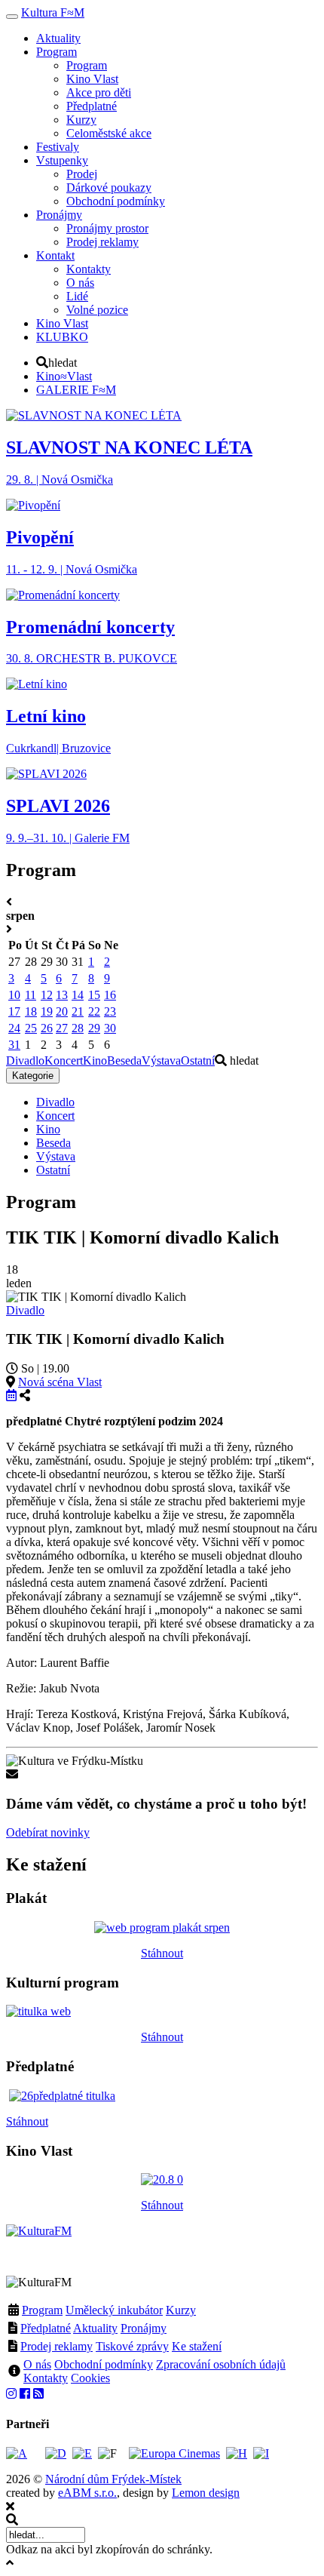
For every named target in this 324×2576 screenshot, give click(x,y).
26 (47, 1028)
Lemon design (206, 2493)
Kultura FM (53, 12)
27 (62, 1028)
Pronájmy (144, 2328)
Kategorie (33, 1076)
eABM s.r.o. (87, 2493)
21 (78, 1011)
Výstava (161, 1061)
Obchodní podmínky (104, 2364)
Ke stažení (197, 2346)
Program (42, 2310)
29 (94, 1028)
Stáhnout (162, 1953)
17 (14, 1011)
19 (47, 1011)
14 (78, 995)
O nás (37, 2364)
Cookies (90, 2378)
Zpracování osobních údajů (221, 2364)
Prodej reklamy (57, 2346)
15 (94, 995)
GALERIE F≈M (76, 390)
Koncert (64, 1061)
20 (62, 1011)
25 (31, 1028)
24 (14, 1028)
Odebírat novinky (48, 1832)
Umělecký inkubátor (114, 2310)
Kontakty (46, 2378)
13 (62, 995)
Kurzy (181, 2310)
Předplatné (46, 2328)
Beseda (124, 1061)
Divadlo (25, 1061)
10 (14, 995)
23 (110, 1011)
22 (94, 1011)
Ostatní (198, 1061)
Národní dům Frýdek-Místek (113, 2479)
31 (14, 1045)
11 (31, 995)
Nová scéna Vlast (60, 1382)
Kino (95, 1061)
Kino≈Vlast (64, 376)
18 (31, 1011)
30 (110, 1028)
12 (47, 995)
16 (110, 995)
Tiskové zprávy (132, 2346)
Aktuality (95, 2328)
